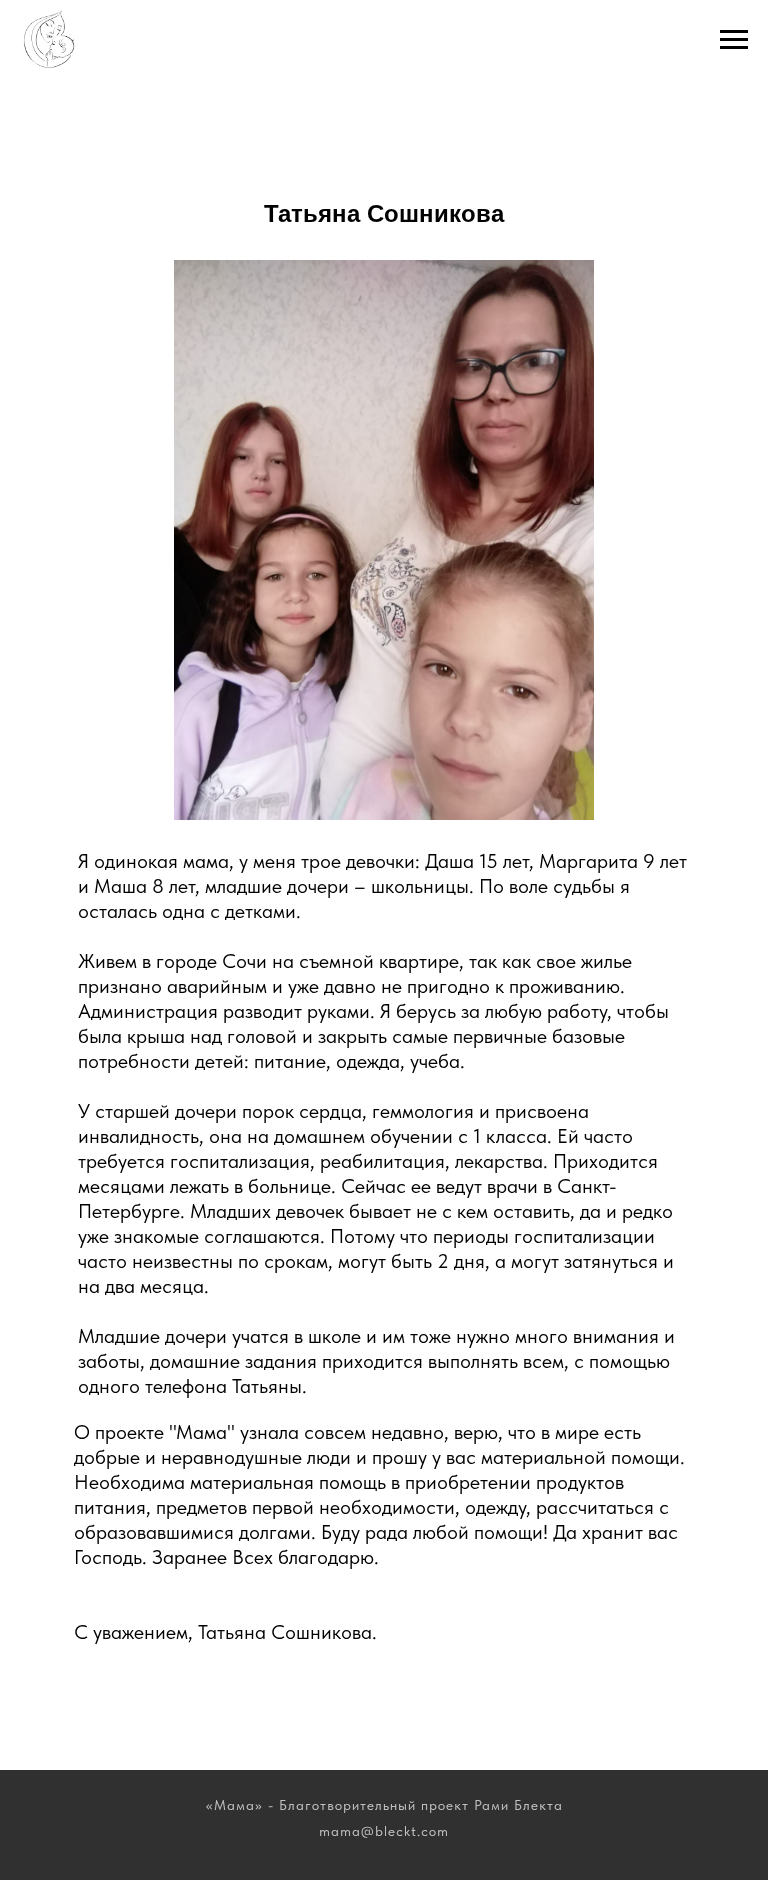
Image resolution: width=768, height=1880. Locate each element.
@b (372, 1831)
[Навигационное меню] (734, 40)
